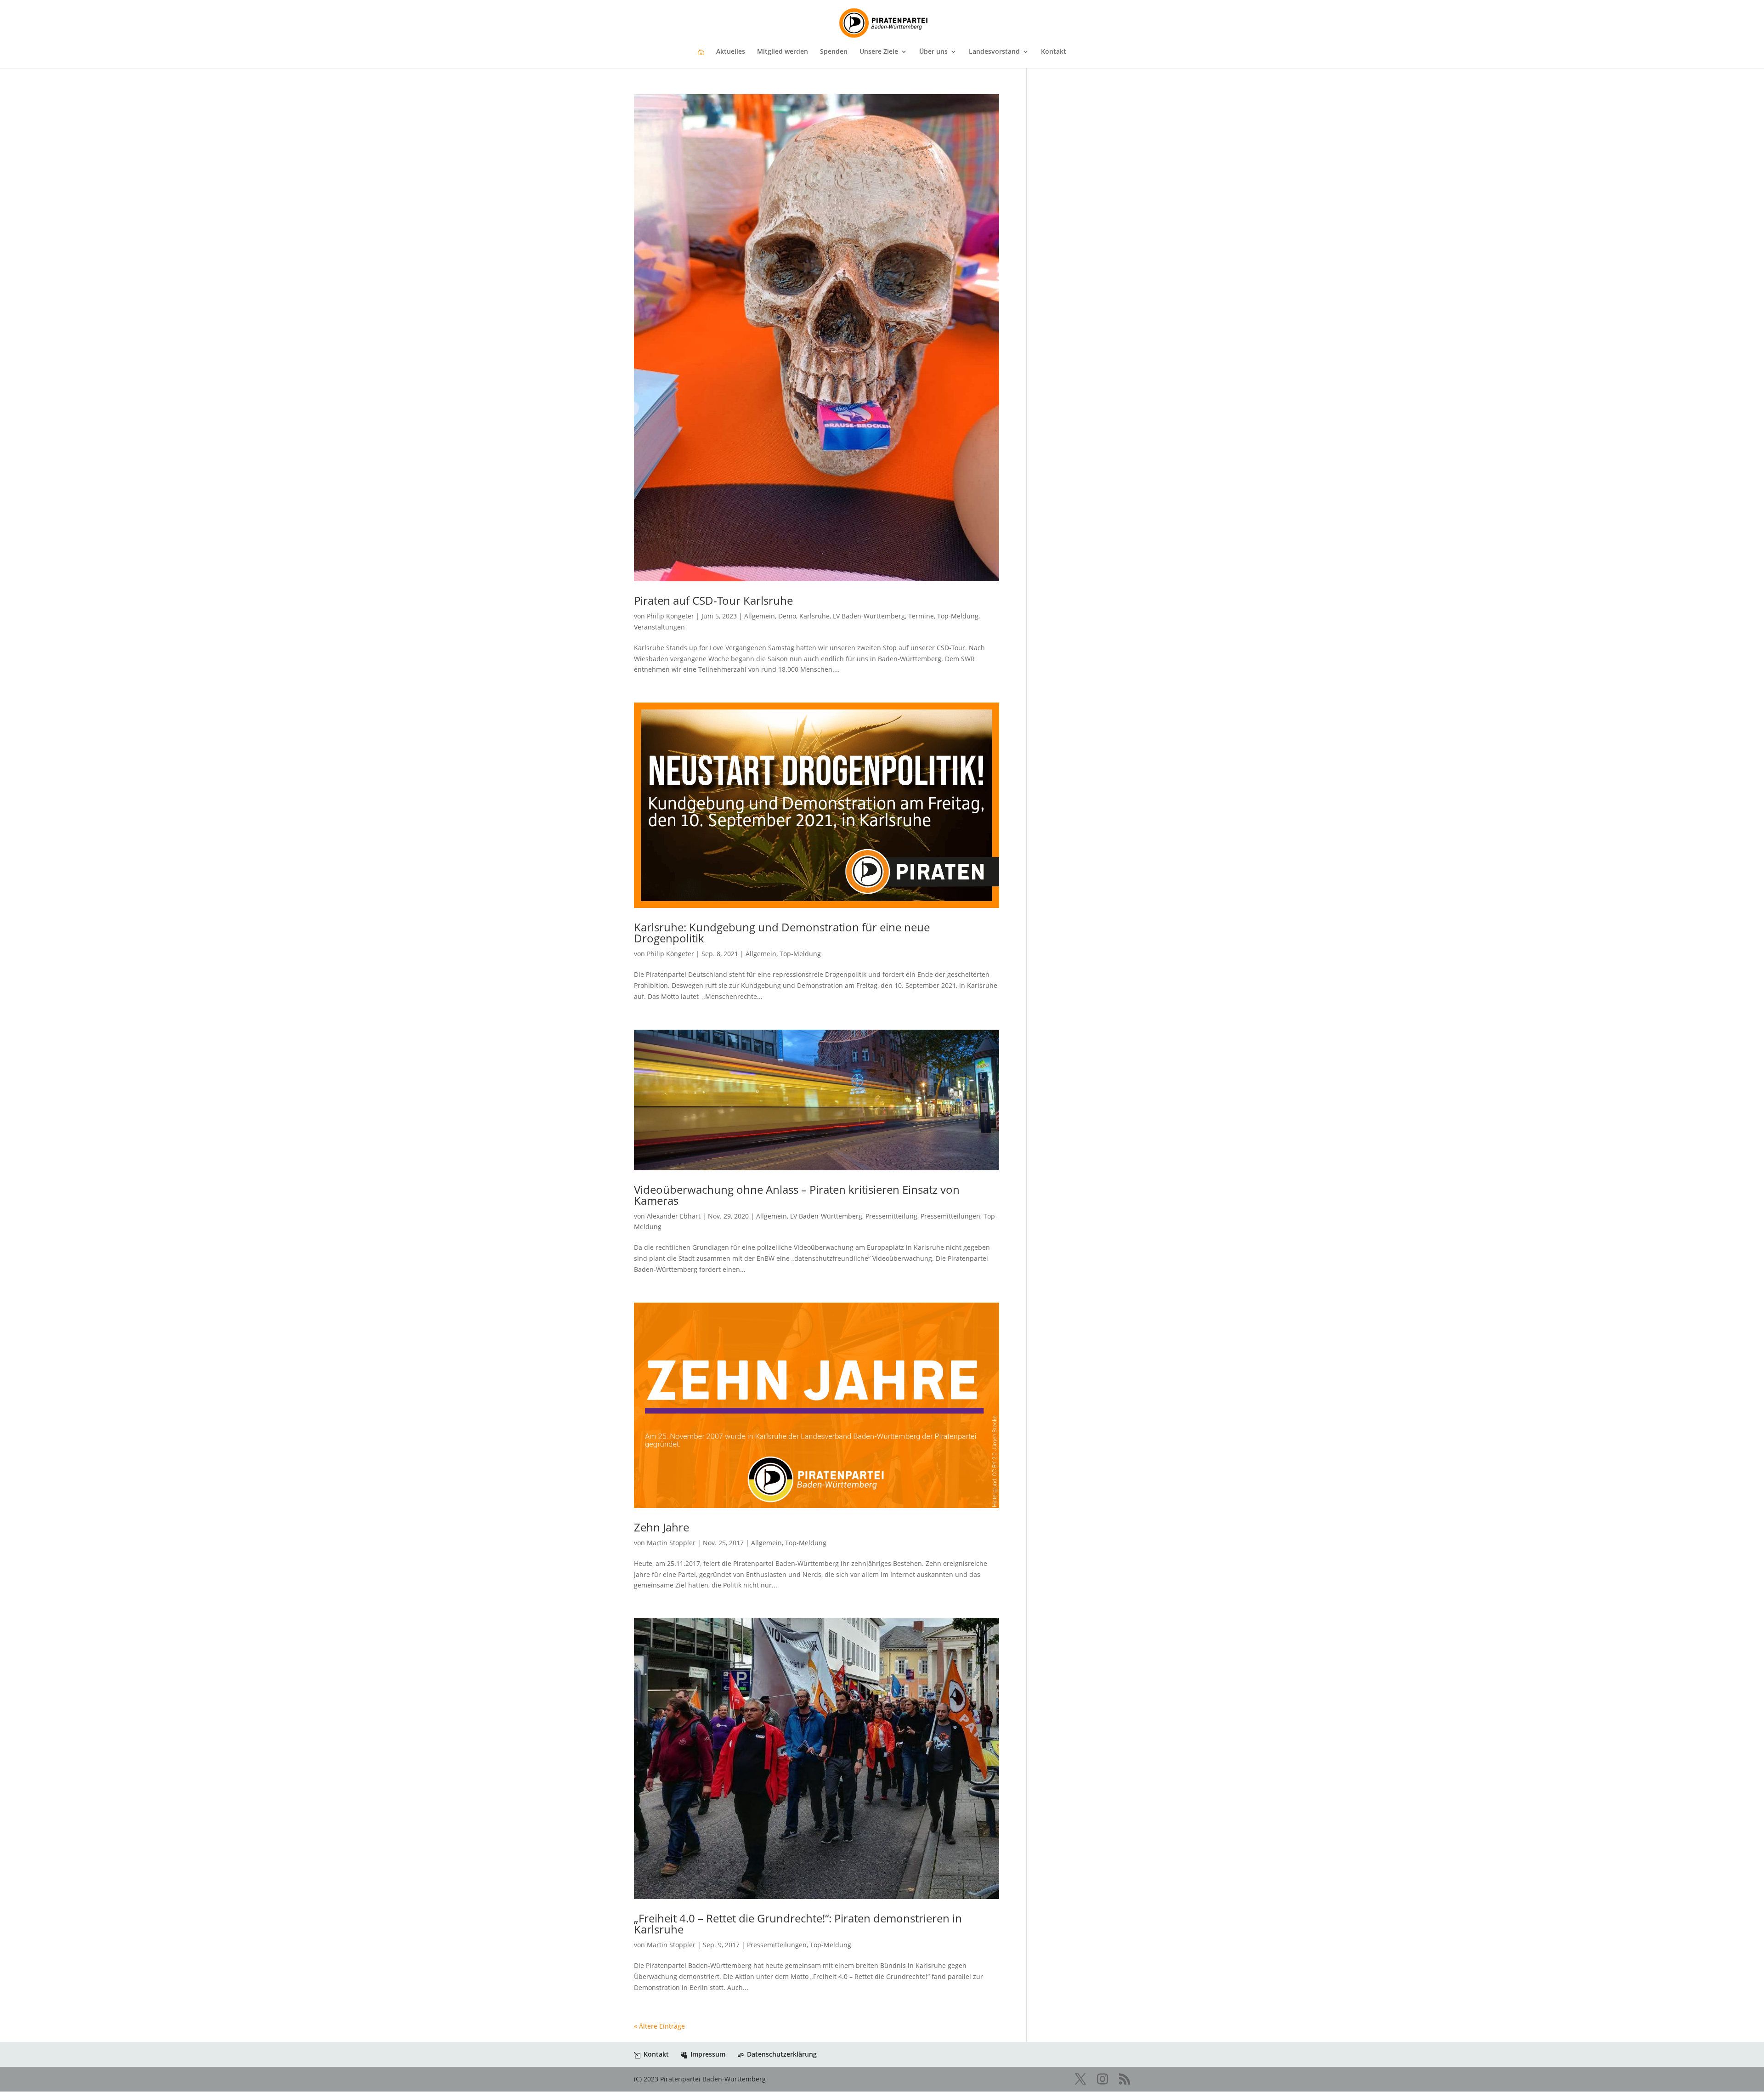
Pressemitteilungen (950, 1216)
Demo (787, 616)
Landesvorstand (994, 52)
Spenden (834, 52)
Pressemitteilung (891, 1216)
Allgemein (760, 616)
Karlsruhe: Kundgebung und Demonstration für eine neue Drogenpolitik (782, 933)
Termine (921, 616)
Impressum (708, 2054)
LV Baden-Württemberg (869, 616)
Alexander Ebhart (674, 1216)
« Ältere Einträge (659, 2026)
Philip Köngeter (670, 616)
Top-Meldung (958, 616)
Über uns (933, 52)
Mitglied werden (783, 52)
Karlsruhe (814, 616)
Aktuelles (731, 52)
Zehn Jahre (661, 1527)
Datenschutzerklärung (782, 2054)
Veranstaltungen (659, 627)
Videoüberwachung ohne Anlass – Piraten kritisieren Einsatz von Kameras (797, 1195)
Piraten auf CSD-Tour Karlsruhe (713, 600)
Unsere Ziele (879, 52)
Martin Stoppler (671, 1543)
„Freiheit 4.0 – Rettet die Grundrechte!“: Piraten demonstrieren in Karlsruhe (798, 1924)
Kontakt (1054, 52)
